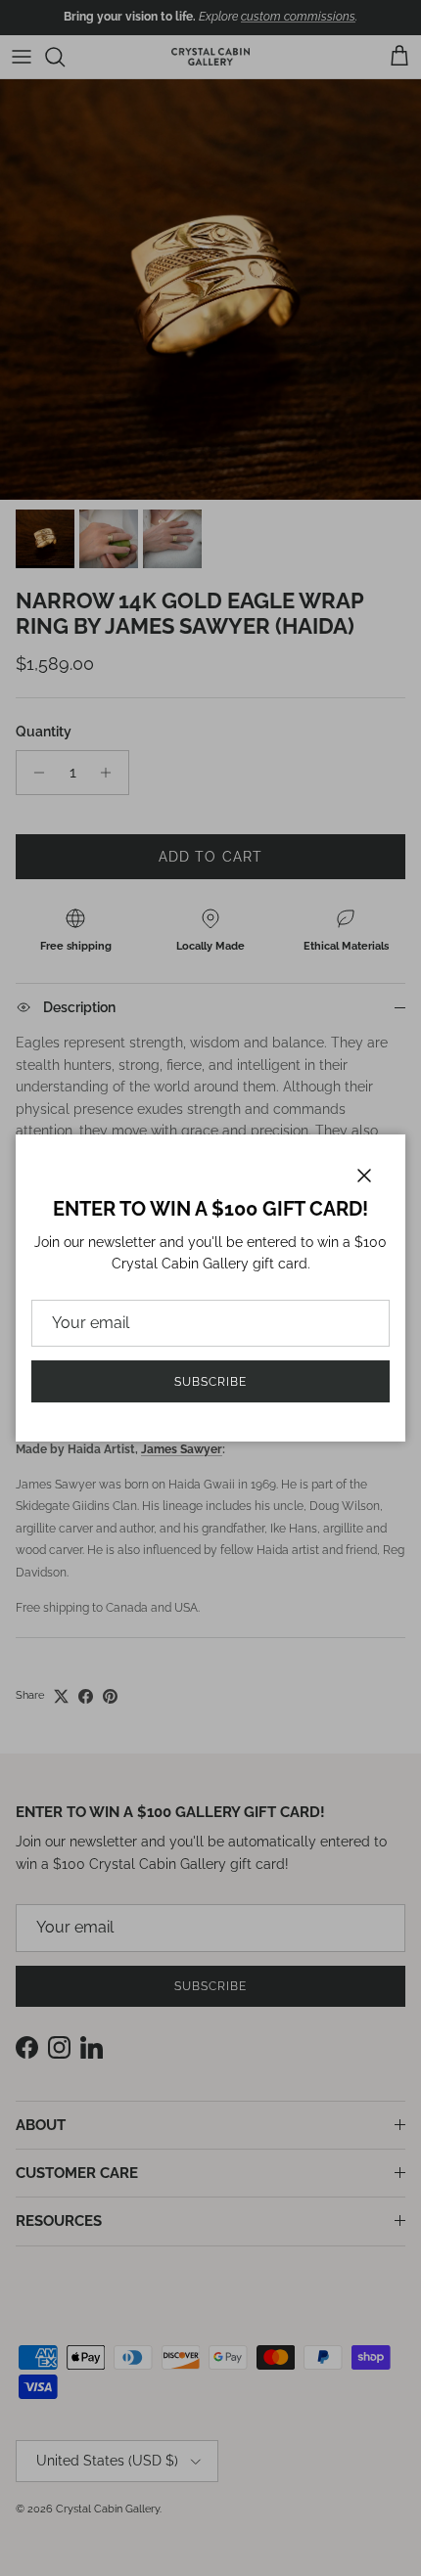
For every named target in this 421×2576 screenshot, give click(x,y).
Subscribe (210, 1382)
